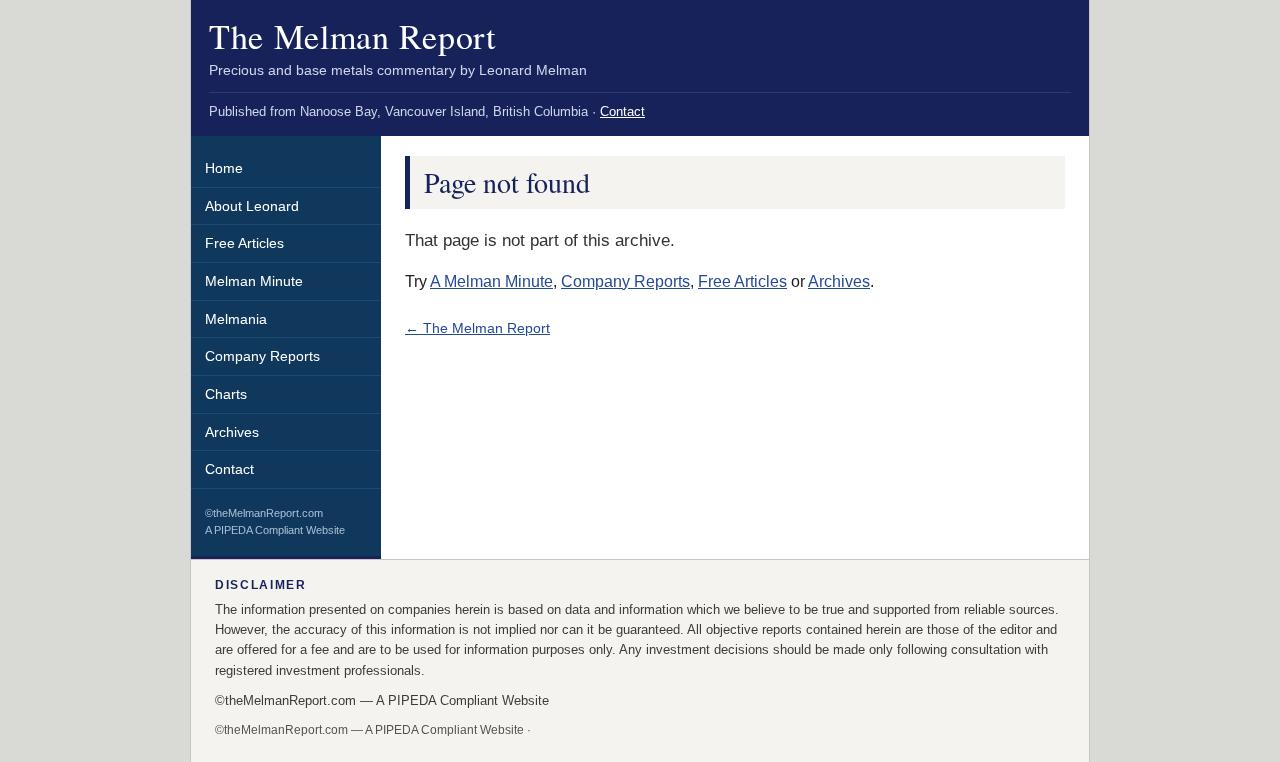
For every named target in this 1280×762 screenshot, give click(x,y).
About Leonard (252, 206)
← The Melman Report (477, 328)
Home (224, 168)
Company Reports (262, 356)
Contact (622, 111)
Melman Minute (254, 281)
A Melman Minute (491, 281)
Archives (232, 432)
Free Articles (244, 243)
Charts (226, 394)
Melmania (236, 319)
